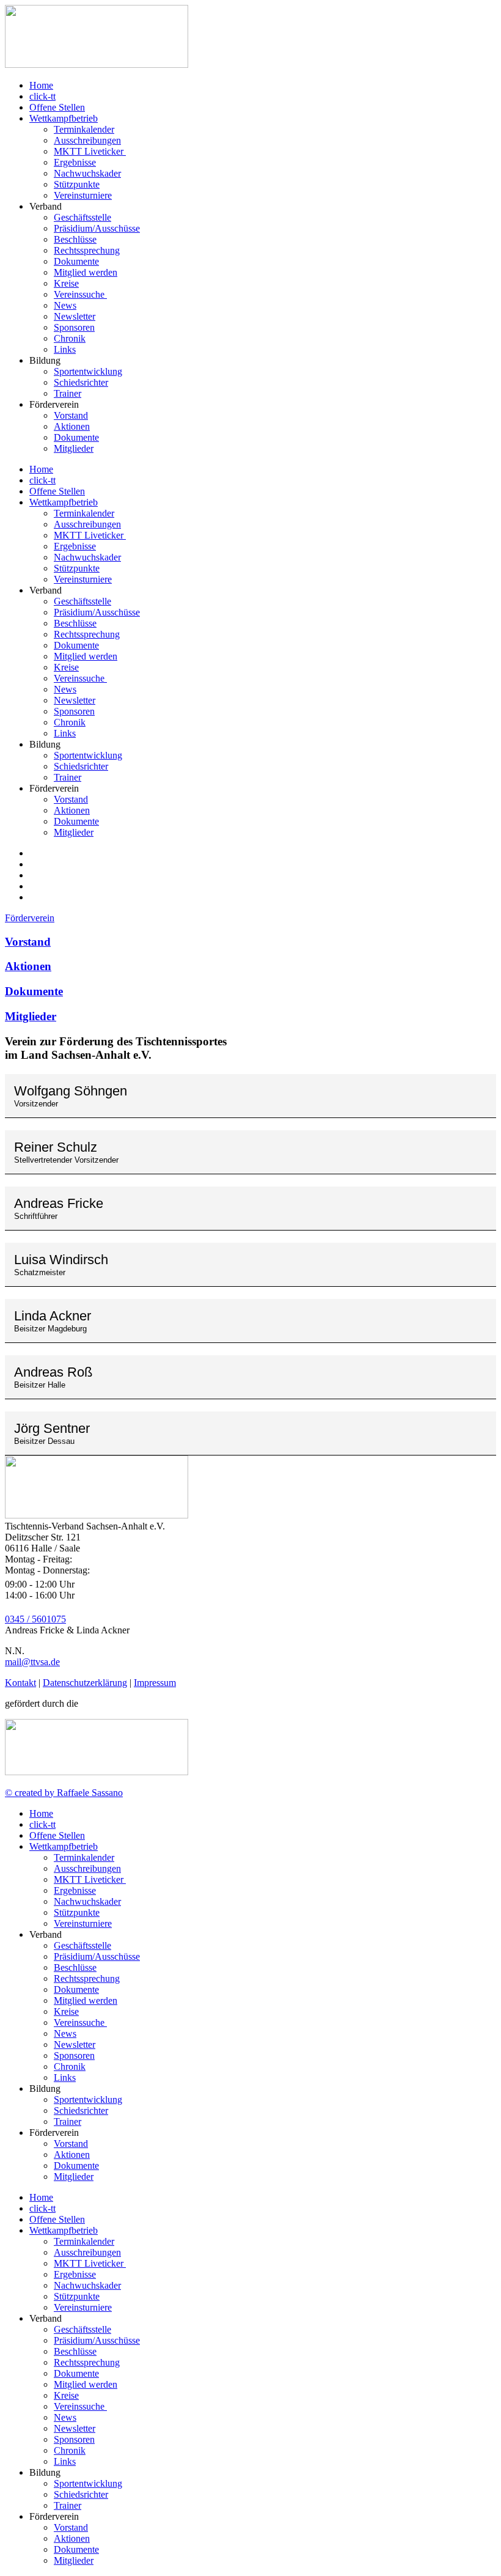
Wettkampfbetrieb (64, 118)
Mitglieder (74, 448)
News (65, 305)
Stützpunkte (77, 184)
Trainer (68, 393)
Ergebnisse (75, 162)
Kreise (66, 283)
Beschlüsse (75, 239)
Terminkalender (84, 129)
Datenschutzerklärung (85, 1683)
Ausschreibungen (87, 140)
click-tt (42, 96)
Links (65, 349)
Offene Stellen (57, 107)
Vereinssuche (80, 294)
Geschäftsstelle (82, 217)
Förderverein (30, 918)
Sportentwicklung (88, 371)
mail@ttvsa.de (32, 1662)
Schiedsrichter (81, 382)
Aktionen (72, 426)
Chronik (70, 338)
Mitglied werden (86, 272)
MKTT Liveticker (90, 151)
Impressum (155, 1683)
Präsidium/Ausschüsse (97, 228)
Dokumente (76, 261)
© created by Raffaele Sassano (64, 1793)
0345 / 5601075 (35, 1619)
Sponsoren (74, 327)
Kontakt (20, 1683)
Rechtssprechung (87, 250)
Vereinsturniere (83, 195)
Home (41, 85)
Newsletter (75, 316)
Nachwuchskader (87, 173)
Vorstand (71, 415)
